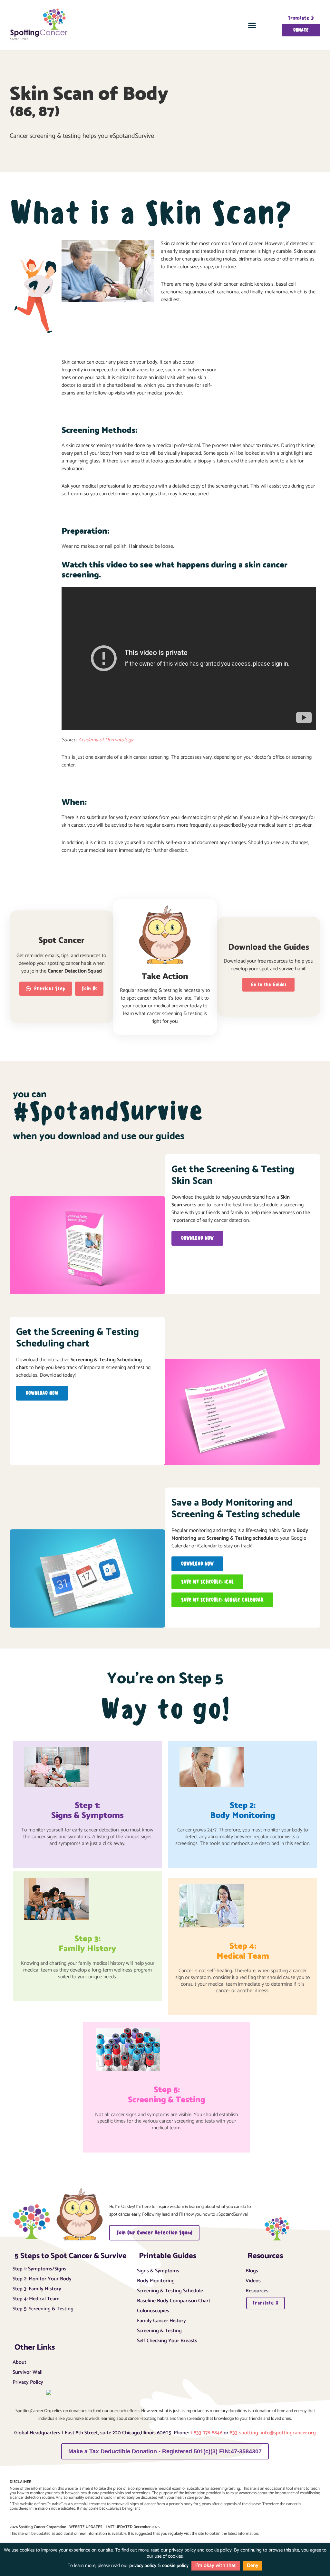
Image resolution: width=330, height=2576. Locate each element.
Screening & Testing (159, 2330)
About (19, 2362)
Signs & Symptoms (158, 2270)
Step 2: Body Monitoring (243, 1811)
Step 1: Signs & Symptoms (87, 1811)
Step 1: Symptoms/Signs (39, 2268)
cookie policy (175, 2566)
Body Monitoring (156, 2280)
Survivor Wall (28, 2372)
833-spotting (245, 2433)
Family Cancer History (161, 2320)
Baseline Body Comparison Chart (174, 2300)
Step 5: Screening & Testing (167, 2095)
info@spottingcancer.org (288, 2433)
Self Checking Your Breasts (167, 2340)
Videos (253, 2280)
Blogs (252, 2270)
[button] (252, 25)
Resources (257, 2290)
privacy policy (143, 2566)
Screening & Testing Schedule (170, 2290)
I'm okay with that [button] (216, 2566)
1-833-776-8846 (206, 2433)
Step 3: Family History (87, 1944)
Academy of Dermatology (106, 740)
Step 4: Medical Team (36, 2298)
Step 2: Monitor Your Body (42, 2278)
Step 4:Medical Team (243, 1951)
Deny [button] (253, 2566)
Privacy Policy (28, 2381)
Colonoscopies (153, 2310)
